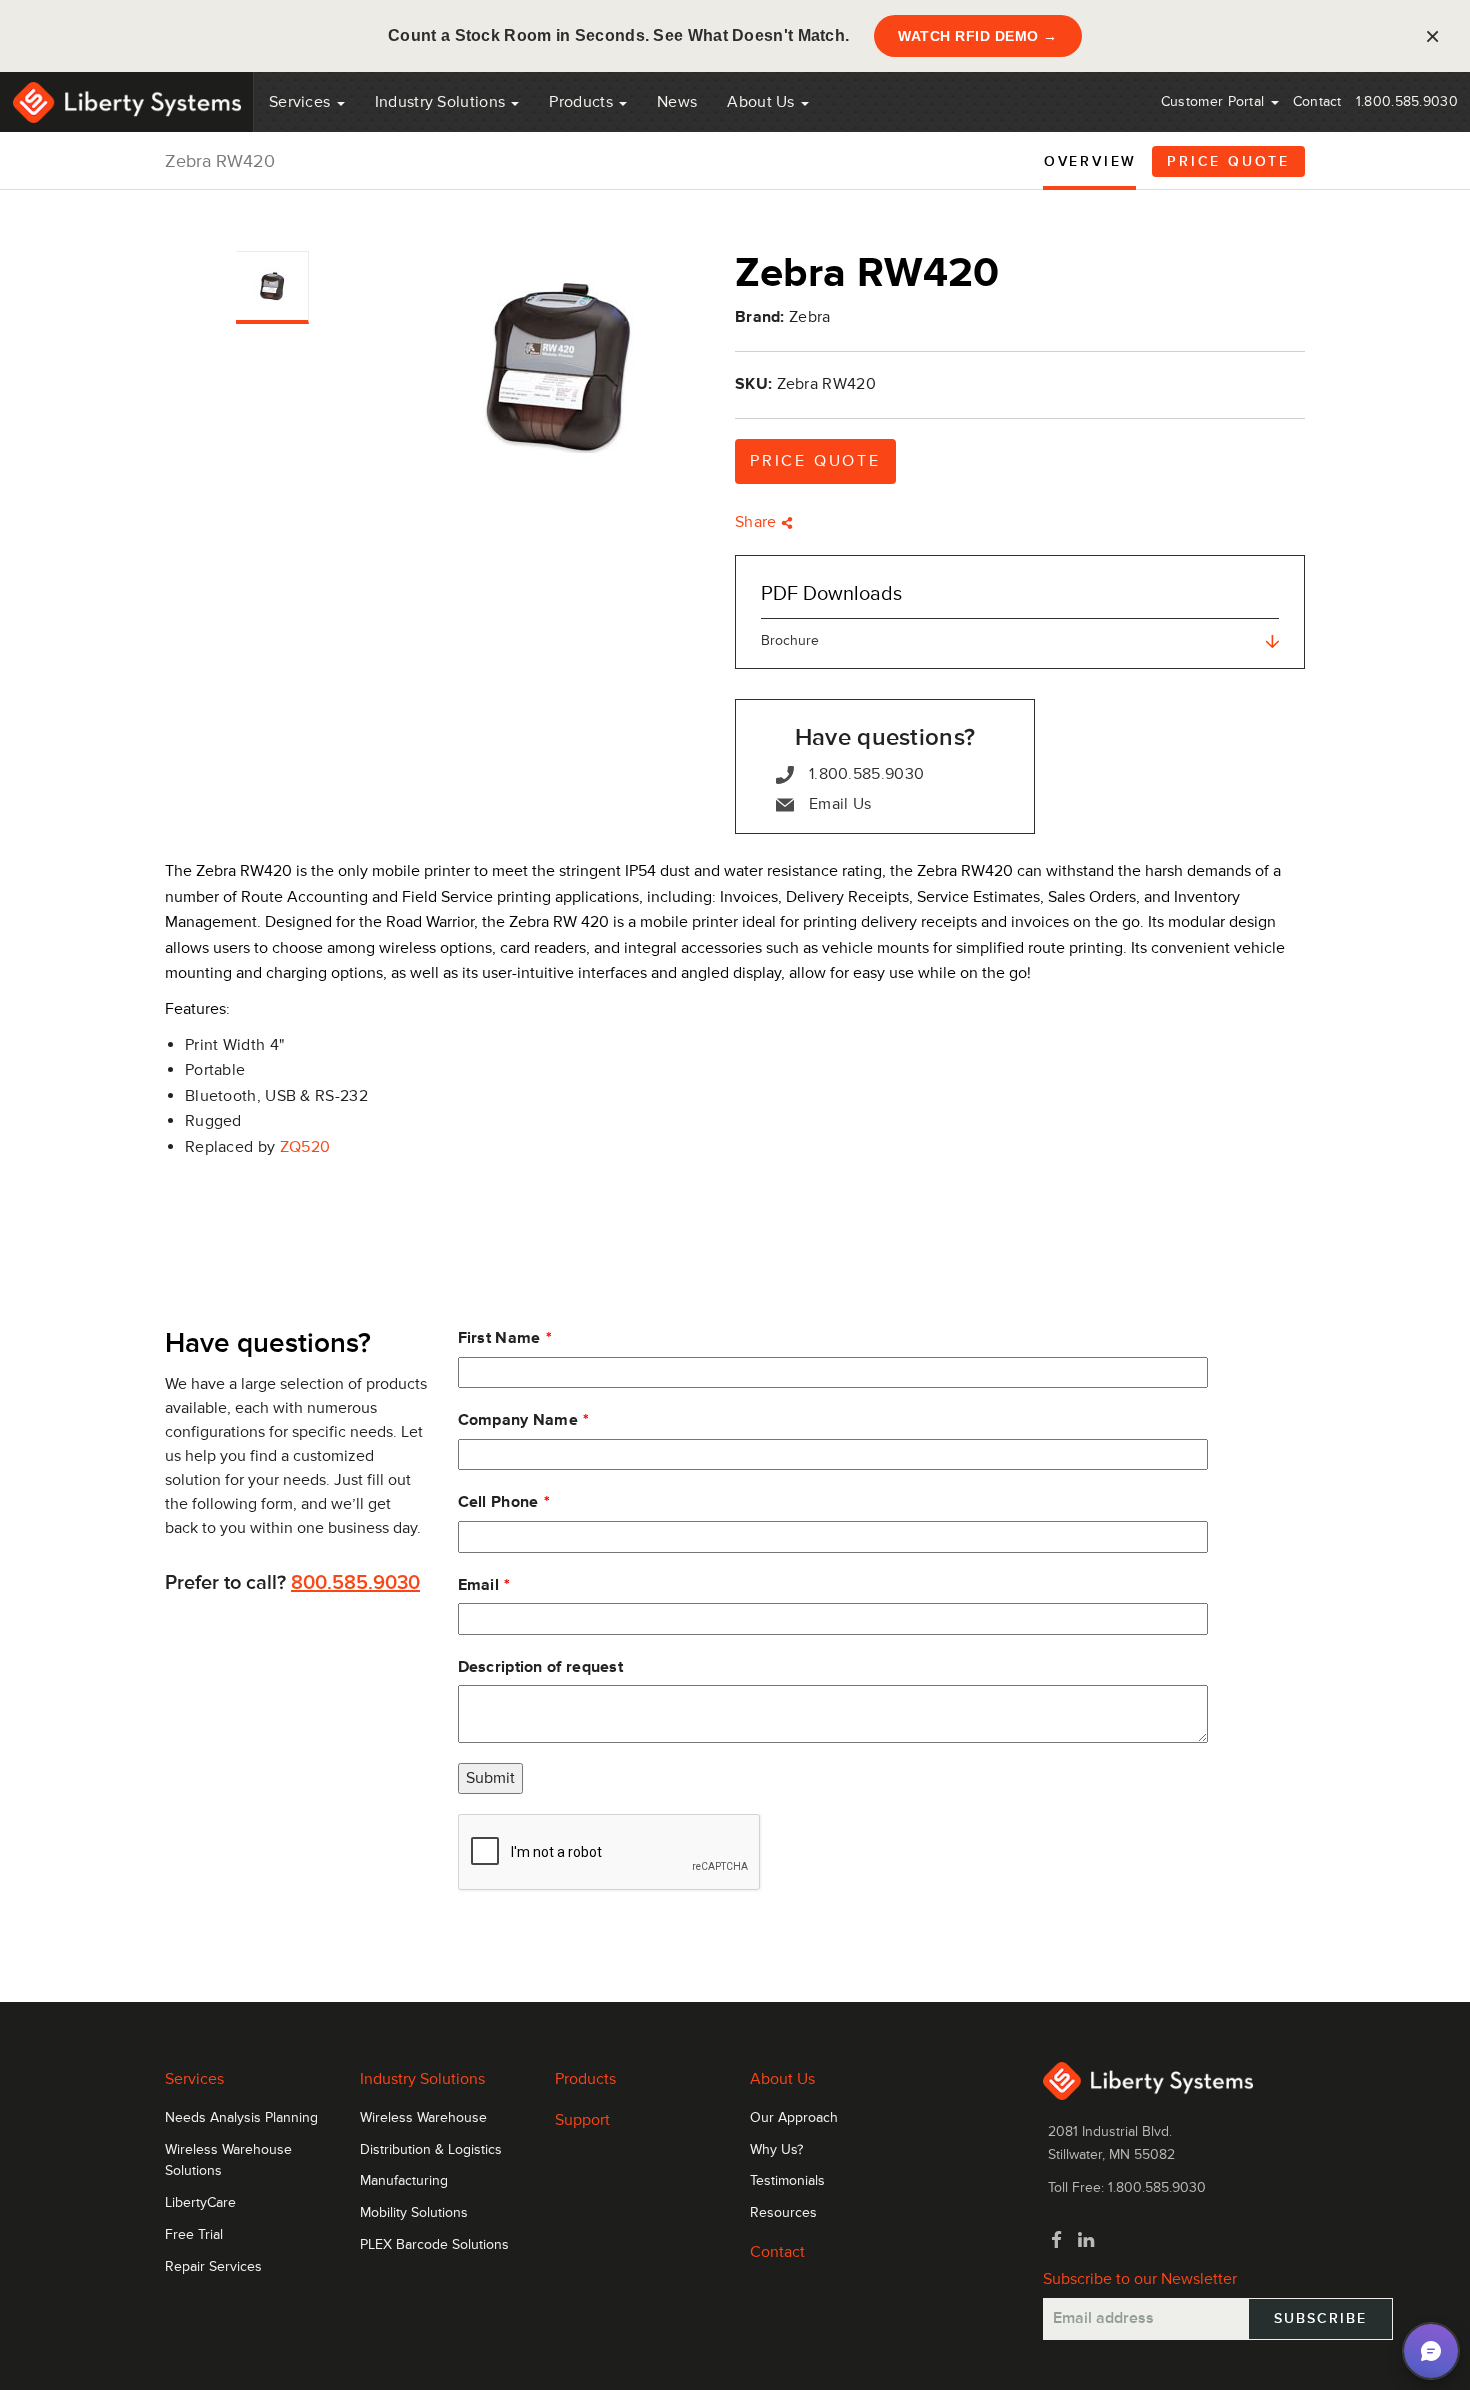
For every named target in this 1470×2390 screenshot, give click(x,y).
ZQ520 (305, 1147)
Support (582, 2120)
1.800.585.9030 (1407, 101)
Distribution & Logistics (431, 2150)
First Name (499, 1338)
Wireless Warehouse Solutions (228, 2161)
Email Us (840, 804)
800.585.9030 (355, 1583)
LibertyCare (200, 2203)
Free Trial (194, 2235)
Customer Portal (1215, 101)
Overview (1090, 161)
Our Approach (794, 2118)
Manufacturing (404, 2181)
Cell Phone (498, 1502)
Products (585, 2079)
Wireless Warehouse (423, 2118)
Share (758, 522)
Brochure (790, 640)
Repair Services (213, 2267)
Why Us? (776, 2150)
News (677, 102)
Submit (490, 1778)
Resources (783, 2213)
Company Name (518, 1420)
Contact (1317, 101)
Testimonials (787, 2181)
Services (302, 102)
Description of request (541, 1667)
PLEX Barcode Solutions (434, 2245)
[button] (1431, 2351)
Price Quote (1228, 161)
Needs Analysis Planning (241, 2118)
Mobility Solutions (414, 2213)
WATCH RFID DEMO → (978, 36)
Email (479, 1585)
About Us (763, 102)
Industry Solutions (442, 102)
